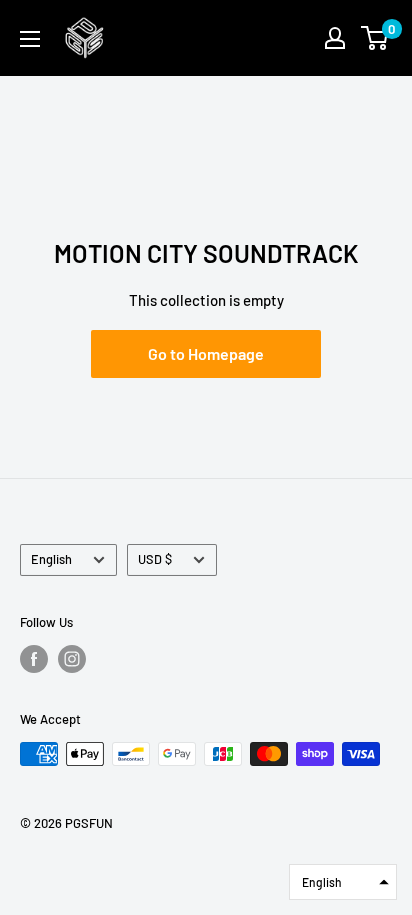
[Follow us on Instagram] (72, 659)
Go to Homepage (206, 353)
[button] (343, 882)
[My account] (335, 38)
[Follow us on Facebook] (34, 659)
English (51, 559)
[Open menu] (30, 39)
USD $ (155, 559)
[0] (375, 38)
